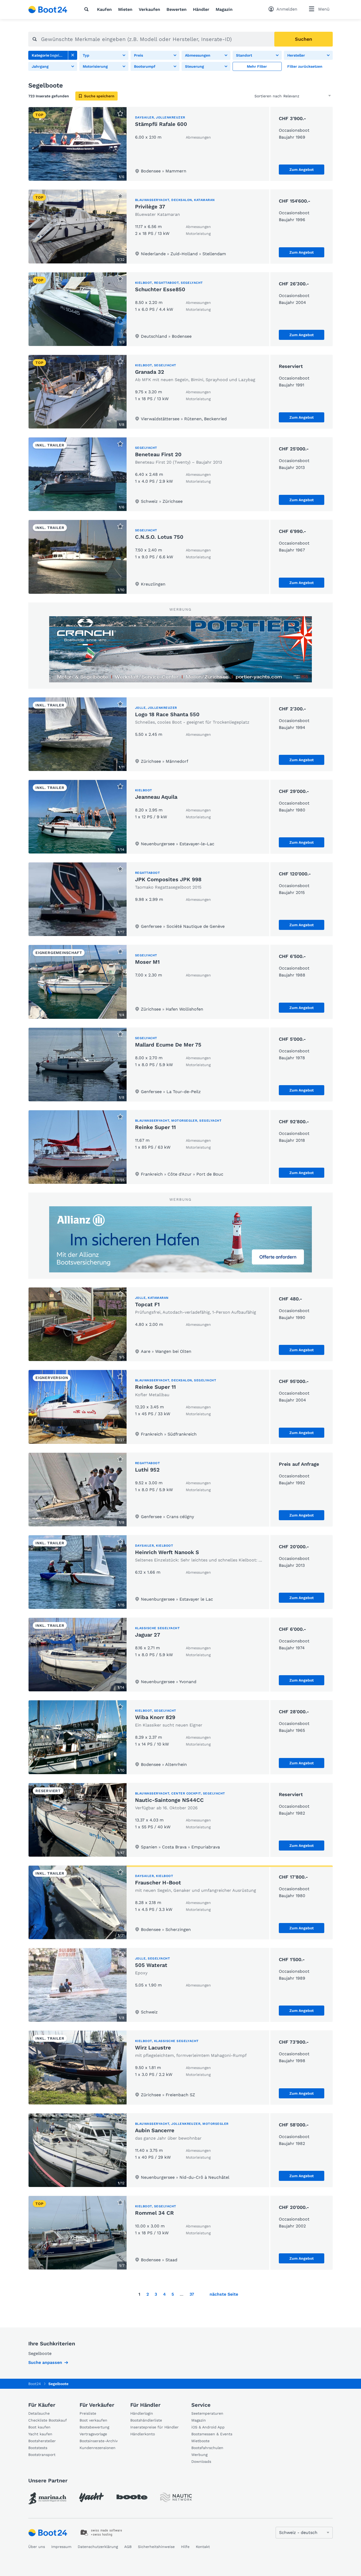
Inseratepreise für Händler (154, 2427)
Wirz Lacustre (153, 2048)
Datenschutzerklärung (98, 2547)
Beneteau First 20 (158, 454)
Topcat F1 (147, 1304)
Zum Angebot (302, 170)
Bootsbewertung (94, 2427)
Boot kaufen (39, 2427)
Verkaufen (149, 9)
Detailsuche (39, 2413)
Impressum (61, 2547)
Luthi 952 (147, 1470)
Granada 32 (150, 372)
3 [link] (156, 2294)
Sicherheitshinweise (156, 2547)
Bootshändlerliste (146, 2420)
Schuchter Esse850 (160, 289)
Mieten (125, 9)
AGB (128, 2547)
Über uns (37, 2547)
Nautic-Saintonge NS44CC (169, 1800)
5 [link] (173, 2294)
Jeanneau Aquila (156, 797)
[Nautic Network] (176, 2497)
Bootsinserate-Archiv (99, 2441)
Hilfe (185, 2547)
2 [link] (148, 2294)
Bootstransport (42, 2455)
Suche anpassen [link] (45, 2362)
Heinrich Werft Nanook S (167, 1552)
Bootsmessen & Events (212, 2434)
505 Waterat (151, 1965)
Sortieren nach (268, 96)
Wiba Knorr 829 (155, 1717)
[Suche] (87, 9)
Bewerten (177, 9)
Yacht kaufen (40, 2434)
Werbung (199, 2455)
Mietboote (200, 2441)
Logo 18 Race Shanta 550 (167, 714)
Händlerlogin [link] (142, 2413)
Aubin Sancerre (155, 2130)
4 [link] (164, 2294)
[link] (73, 55)
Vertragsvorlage (93, 2434)
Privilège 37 (150, 207)
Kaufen (104, 9)
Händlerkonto (143, 2434)
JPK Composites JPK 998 (168, 879)
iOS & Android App (208, 2427)
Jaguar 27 (148, 1635)
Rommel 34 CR (154, 2213)
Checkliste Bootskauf (48, 2420)
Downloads (201, 2461)
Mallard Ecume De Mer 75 (168, 1045)
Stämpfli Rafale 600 (161, 124)
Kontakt (203, 2547)
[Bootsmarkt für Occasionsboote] (48, 10)
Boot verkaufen (93, 2420)
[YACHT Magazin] (91, 2497)
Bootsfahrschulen (207, 2448)
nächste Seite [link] (224, 2294)
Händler (201, 9)
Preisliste (88, 2413)
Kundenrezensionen (98, 2448)
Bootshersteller (42, 2441)
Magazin (224, 9)
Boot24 (35, 2384)
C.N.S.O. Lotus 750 (159, 537)
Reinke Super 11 (155, 1127)
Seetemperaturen (207, 2413)
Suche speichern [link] (99, 96)
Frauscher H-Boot (158, 1883)
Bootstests (38, 2448)
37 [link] (192, 2294)
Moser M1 (147, 962)
